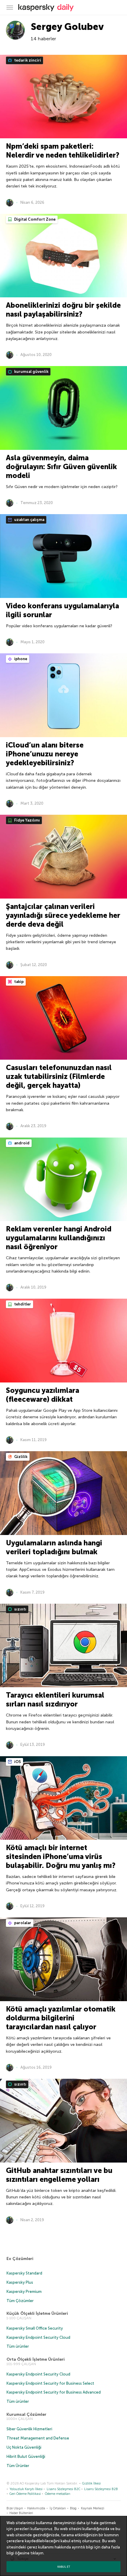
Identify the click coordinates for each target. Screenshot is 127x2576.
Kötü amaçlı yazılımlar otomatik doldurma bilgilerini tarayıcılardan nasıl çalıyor (61, 2018)
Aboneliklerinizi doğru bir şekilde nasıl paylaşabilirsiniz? (63, 310)
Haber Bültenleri (21, 2513)
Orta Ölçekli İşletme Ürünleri (36, 2359)
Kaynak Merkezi (93, 2508)
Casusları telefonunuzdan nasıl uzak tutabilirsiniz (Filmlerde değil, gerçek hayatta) (59, 1076)
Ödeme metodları (58, 2494)
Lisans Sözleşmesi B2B (101, 2489)
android (21, 1143)
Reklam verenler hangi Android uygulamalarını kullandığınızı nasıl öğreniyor (59, 1238)
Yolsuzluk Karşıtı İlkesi (26, 2489)
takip (18, 982)
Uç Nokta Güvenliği (24, 2447)
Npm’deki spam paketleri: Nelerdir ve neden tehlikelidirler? (63, 151)
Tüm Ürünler (18, 2466)
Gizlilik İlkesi (91, 2483)
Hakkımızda (36, 2508)
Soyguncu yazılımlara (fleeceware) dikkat (43, 1395)
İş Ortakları (58, 2508)
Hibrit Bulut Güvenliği (26, 2456)
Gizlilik (20, 1457)
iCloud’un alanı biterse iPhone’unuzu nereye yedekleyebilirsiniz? (45, 754)
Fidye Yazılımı (27, 820)
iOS (17, 1762)
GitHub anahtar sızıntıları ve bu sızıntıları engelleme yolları (59, 2175)
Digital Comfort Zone (34, 219)
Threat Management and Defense (38, 2438)
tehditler (22, 1304)
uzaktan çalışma (29, 520)
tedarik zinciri (27, 60)
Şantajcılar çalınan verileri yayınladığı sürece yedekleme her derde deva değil (63, 915)
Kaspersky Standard (24, 2273)
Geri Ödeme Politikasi (25, 2494)
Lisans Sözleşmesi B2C (63, 2489)
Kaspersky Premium (24, 2292)
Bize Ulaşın (15, 2508)
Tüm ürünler (18, 2346)
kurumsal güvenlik (31, 372)
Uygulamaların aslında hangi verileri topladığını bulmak (54, 1547)
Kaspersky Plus (20, 2282)
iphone (20, 659)
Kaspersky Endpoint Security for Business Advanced (54, 2392)
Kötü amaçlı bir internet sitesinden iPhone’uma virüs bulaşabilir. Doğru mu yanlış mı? (61, 1856)
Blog (73, 2508)
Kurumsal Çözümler (26, 2414)
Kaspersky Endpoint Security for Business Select (50, 2383)
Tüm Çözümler (20, 2301)
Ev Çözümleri (20, 2259)
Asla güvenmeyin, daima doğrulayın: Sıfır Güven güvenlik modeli (61, 467)
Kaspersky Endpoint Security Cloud (38, 2337)
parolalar (22, 1923)
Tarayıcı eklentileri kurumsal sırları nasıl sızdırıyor (55, 1700)
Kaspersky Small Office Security (35, 2328)
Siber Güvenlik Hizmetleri (29, 2429)
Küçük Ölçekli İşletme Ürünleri (37, 2313)
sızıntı (20, 1609)
